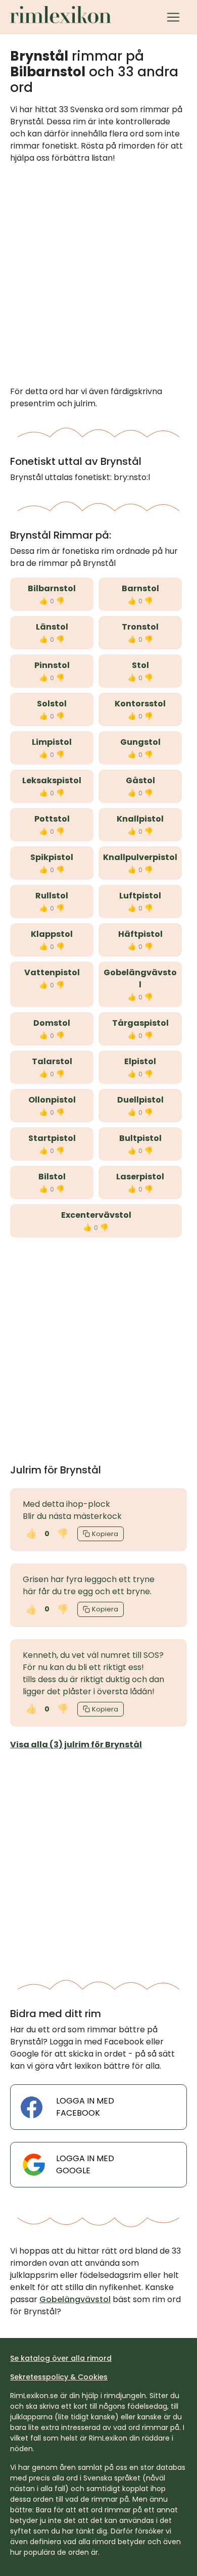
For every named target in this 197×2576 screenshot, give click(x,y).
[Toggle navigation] (173, 17)
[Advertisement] (98, 275)
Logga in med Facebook (85, 2107)
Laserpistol (140, 1177)
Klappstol (52, 934)
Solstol (52, 704)
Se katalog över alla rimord (61, 2358)
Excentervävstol (96, 1215)
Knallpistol (140, 819)
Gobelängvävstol (140, 979)
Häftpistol (140, 934)
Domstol (52, 1023)
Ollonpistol (52, 1100)
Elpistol (140, 1061)
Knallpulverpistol (140, 857)
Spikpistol (52, 857)
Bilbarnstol (52, 588)
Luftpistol (140, 896)
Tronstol (140, 627)
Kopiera (105, 1534)
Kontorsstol (140, 704)
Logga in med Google (85, 2164)
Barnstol (140, 588)
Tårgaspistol (140, 1023)
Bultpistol (140, 1138)
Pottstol (52, 819)
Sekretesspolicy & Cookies (59, 2377)
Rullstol (52, 896)
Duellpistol (140, 1100)
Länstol (52, 627)
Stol (140, 665)
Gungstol (140, 742)
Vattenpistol (52, 972)
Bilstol (52, 1177)
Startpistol (52, 1138)
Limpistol (52, 742)
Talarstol (52, 1061)
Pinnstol (52, 665)
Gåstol (140, 780)
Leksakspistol (52, 780)
